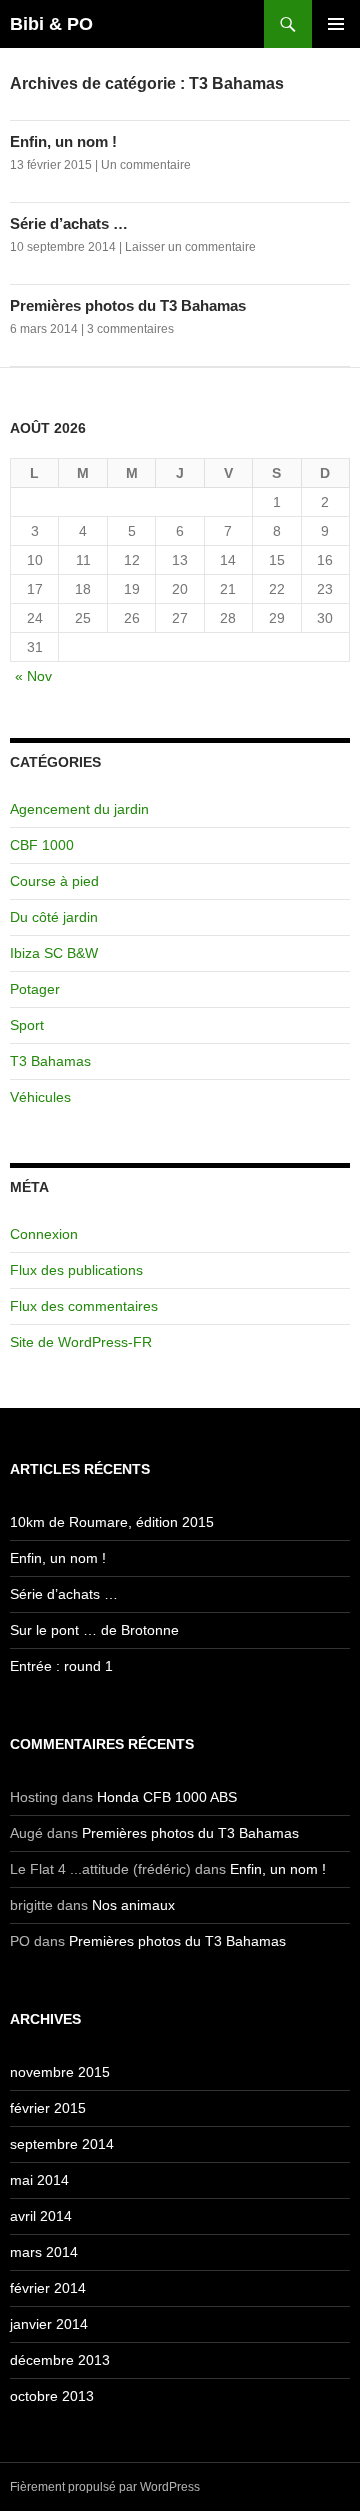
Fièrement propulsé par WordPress (105, 2487)
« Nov (33, 676)
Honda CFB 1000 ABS (167, 1797)
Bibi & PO (51, 24)
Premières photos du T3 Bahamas (128, 305)
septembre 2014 (62, 2144)
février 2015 (48, 2108)
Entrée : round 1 (61, 1666)
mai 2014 (39, 2180)
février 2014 (48, 2288)
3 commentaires (130, 329)
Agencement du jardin (79, 809)
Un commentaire (146, 165)
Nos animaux (133, 1905)
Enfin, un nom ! (63, 141)
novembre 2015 (60, 2072)
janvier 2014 (49, 2324)
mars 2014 (44, 2252)
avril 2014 (41, 2216)
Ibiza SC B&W (54, 953)
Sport (27, 1025)
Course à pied (54, 881)
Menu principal (336, 24)
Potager (35, 989)
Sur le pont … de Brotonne (94, 1630)
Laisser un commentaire (190, 247)
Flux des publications (76, 1270)
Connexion (44, 1234)
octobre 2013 (52, 2396)
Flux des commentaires (84, 1306)
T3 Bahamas (50, 1061)
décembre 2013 (60, 2360)
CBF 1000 (42, 845)
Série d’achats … (69, 223)
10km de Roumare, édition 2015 (112, 1522)
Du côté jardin (54, 917)
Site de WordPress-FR (81, 1342)
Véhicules (40, 1097)
